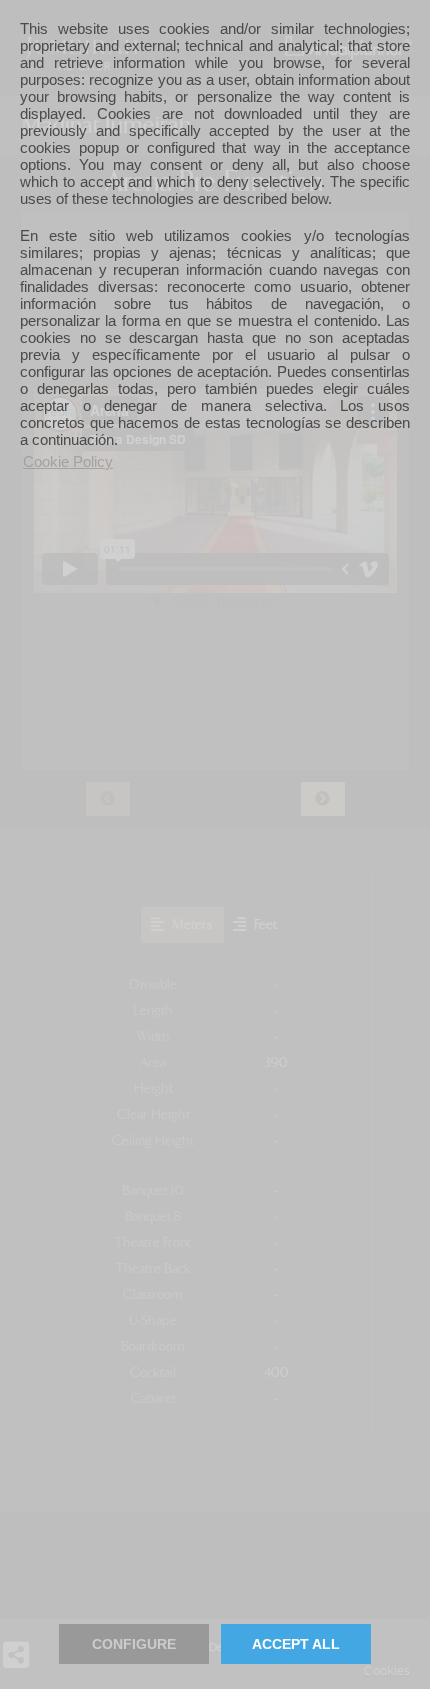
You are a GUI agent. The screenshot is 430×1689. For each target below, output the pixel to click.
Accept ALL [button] (296, 1644)
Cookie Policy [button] (68, 461)
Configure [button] (134, 1644)
